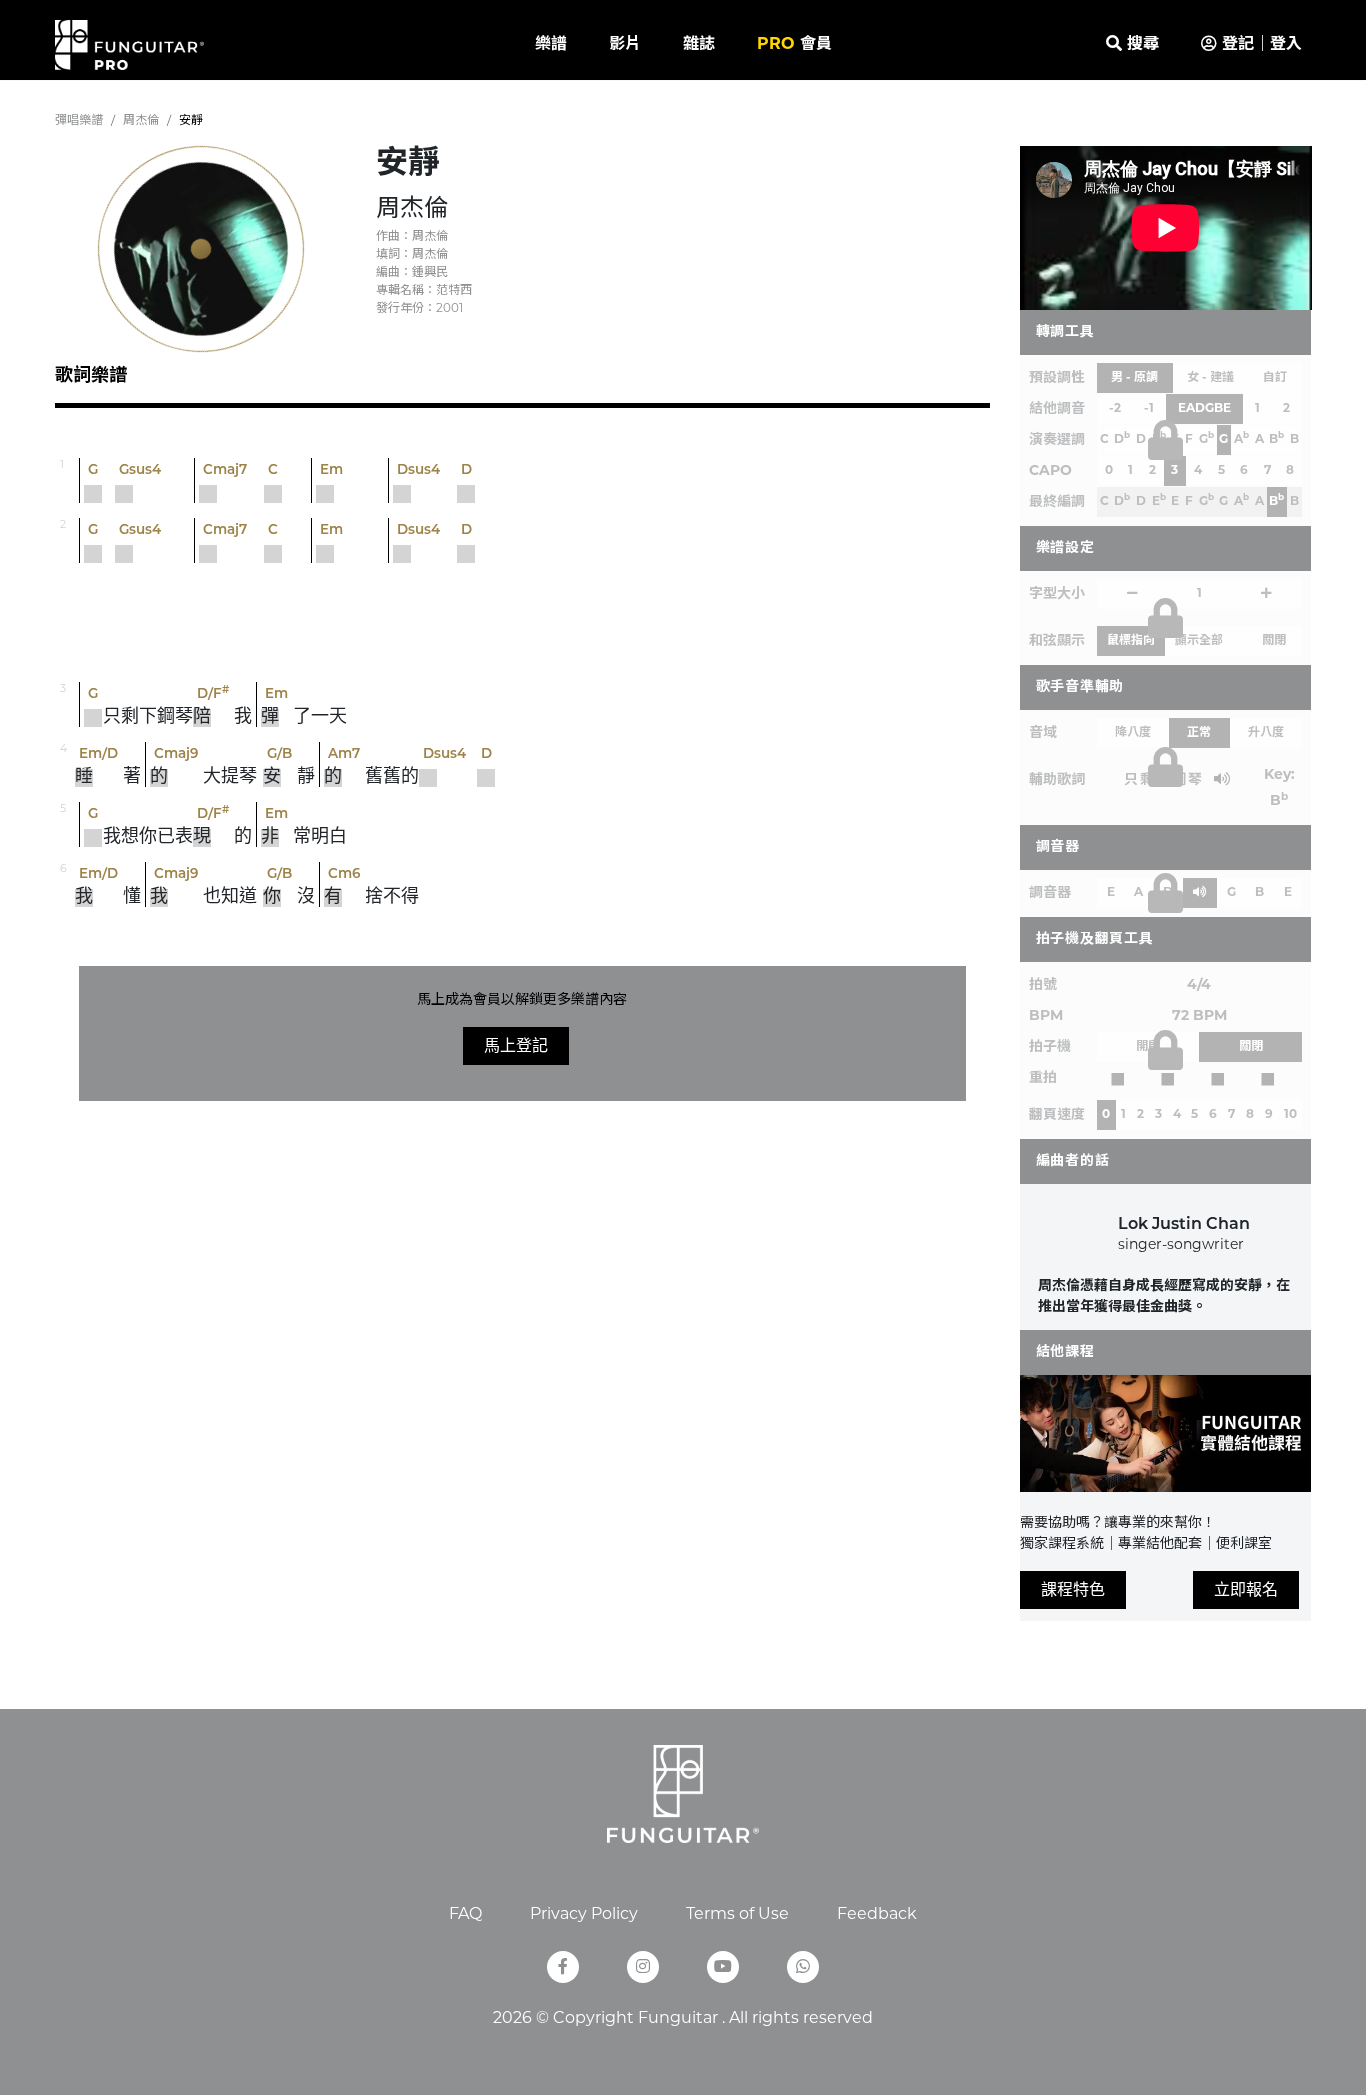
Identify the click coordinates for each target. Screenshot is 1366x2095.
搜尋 (1140, 45)
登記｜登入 (1259, 45)
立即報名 (1246, 1589)
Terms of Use (737, 1915)
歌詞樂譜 (91, 377)
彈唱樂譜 (79, 121)
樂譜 (551, 45)
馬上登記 (516, 1045)
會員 (794, 45)
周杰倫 (141, 121)
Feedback (877, 1915)
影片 (625, 45)
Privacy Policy (584, 1915)
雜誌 (699, 45)
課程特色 (1073, 1589)
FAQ (465, 1915)
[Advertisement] (522, 625)
